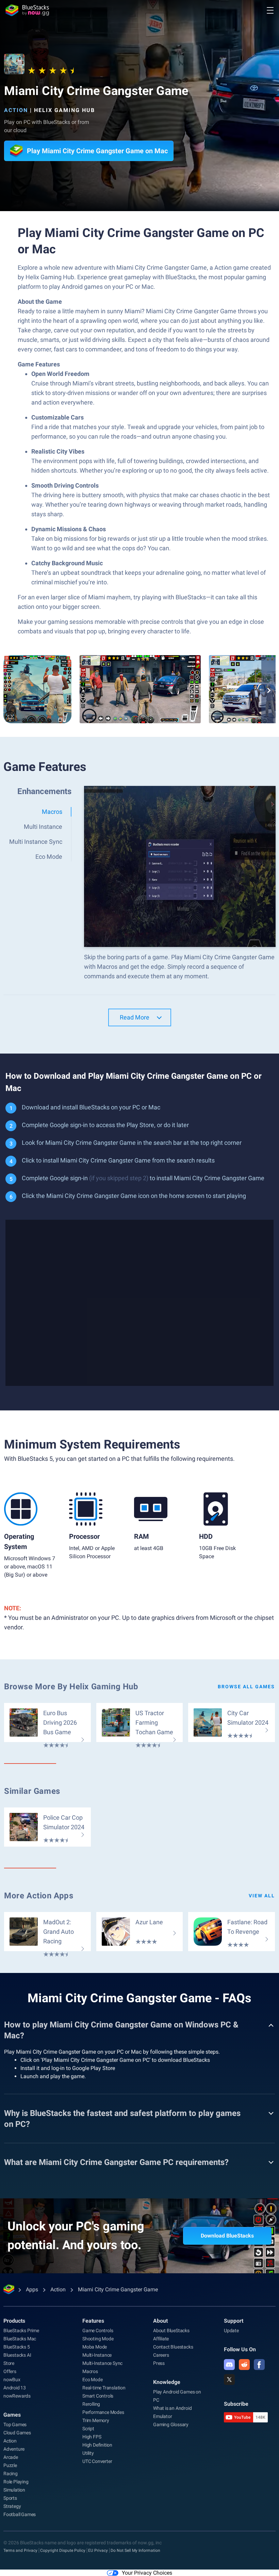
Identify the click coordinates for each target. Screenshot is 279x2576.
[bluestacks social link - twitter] (229, 2380)
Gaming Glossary (171, 2424)
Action (16, 110)
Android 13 (15, 2388)
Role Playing (16, 2482)
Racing (11, 2474)
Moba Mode (95, 2347)
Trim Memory (96, 2420)
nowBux (12, 2380)
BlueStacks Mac (20, 2339)
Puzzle (10, 2465)
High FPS (92, 2437)
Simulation (14, 2490)
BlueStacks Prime (21, 2330)
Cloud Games (17, 2433)
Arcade (11, 2457)
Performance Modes (103, 2412)
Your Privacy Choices (147, 2573)
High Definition (97, 2445)
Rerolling (91, 2404)
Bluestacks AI (17, 2355)
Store (9, 2363)
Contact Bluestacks (173, 2347)
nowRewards (17, 2396)
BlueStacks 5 (17, 2347)
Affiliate (161, 2339)
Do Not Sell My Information (135, 2550)
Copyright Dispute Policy (63, 2550)
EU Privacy (98, 2550)
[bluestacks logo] (27, 10)
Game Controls (98, 2330)
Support (234, 2321)
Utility (88, 2453)
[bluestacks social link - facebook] (259, 2365)
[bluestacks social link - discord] (229, 2365)
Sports (10, 2498)
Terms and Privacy (20, 2550)
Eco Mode (92, 2380)
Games (12, 2415)
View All (262, 1896)
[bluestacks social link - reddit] (244, 2365)
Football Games (20, 2514)
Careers (161, 2355)
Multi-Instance (97, 2355)
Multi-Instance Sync (102, 2363)
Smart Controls (98, 2396)
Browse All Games (246, 1687)
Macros (90, 2371)
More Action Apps (39, 1896)
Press (159, 2363)
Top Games (15, 2424)
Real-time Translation (104, 2388)
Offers (10, 2371)
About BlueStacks (171, 2330)
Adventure (14, 2449)
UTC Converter (97, 2461)
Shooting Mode (98, 2339)
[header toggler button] (270, 10)
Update (231, 2330)
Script (88, 2429)
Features (93, 2321)
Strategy (12, 2506)
